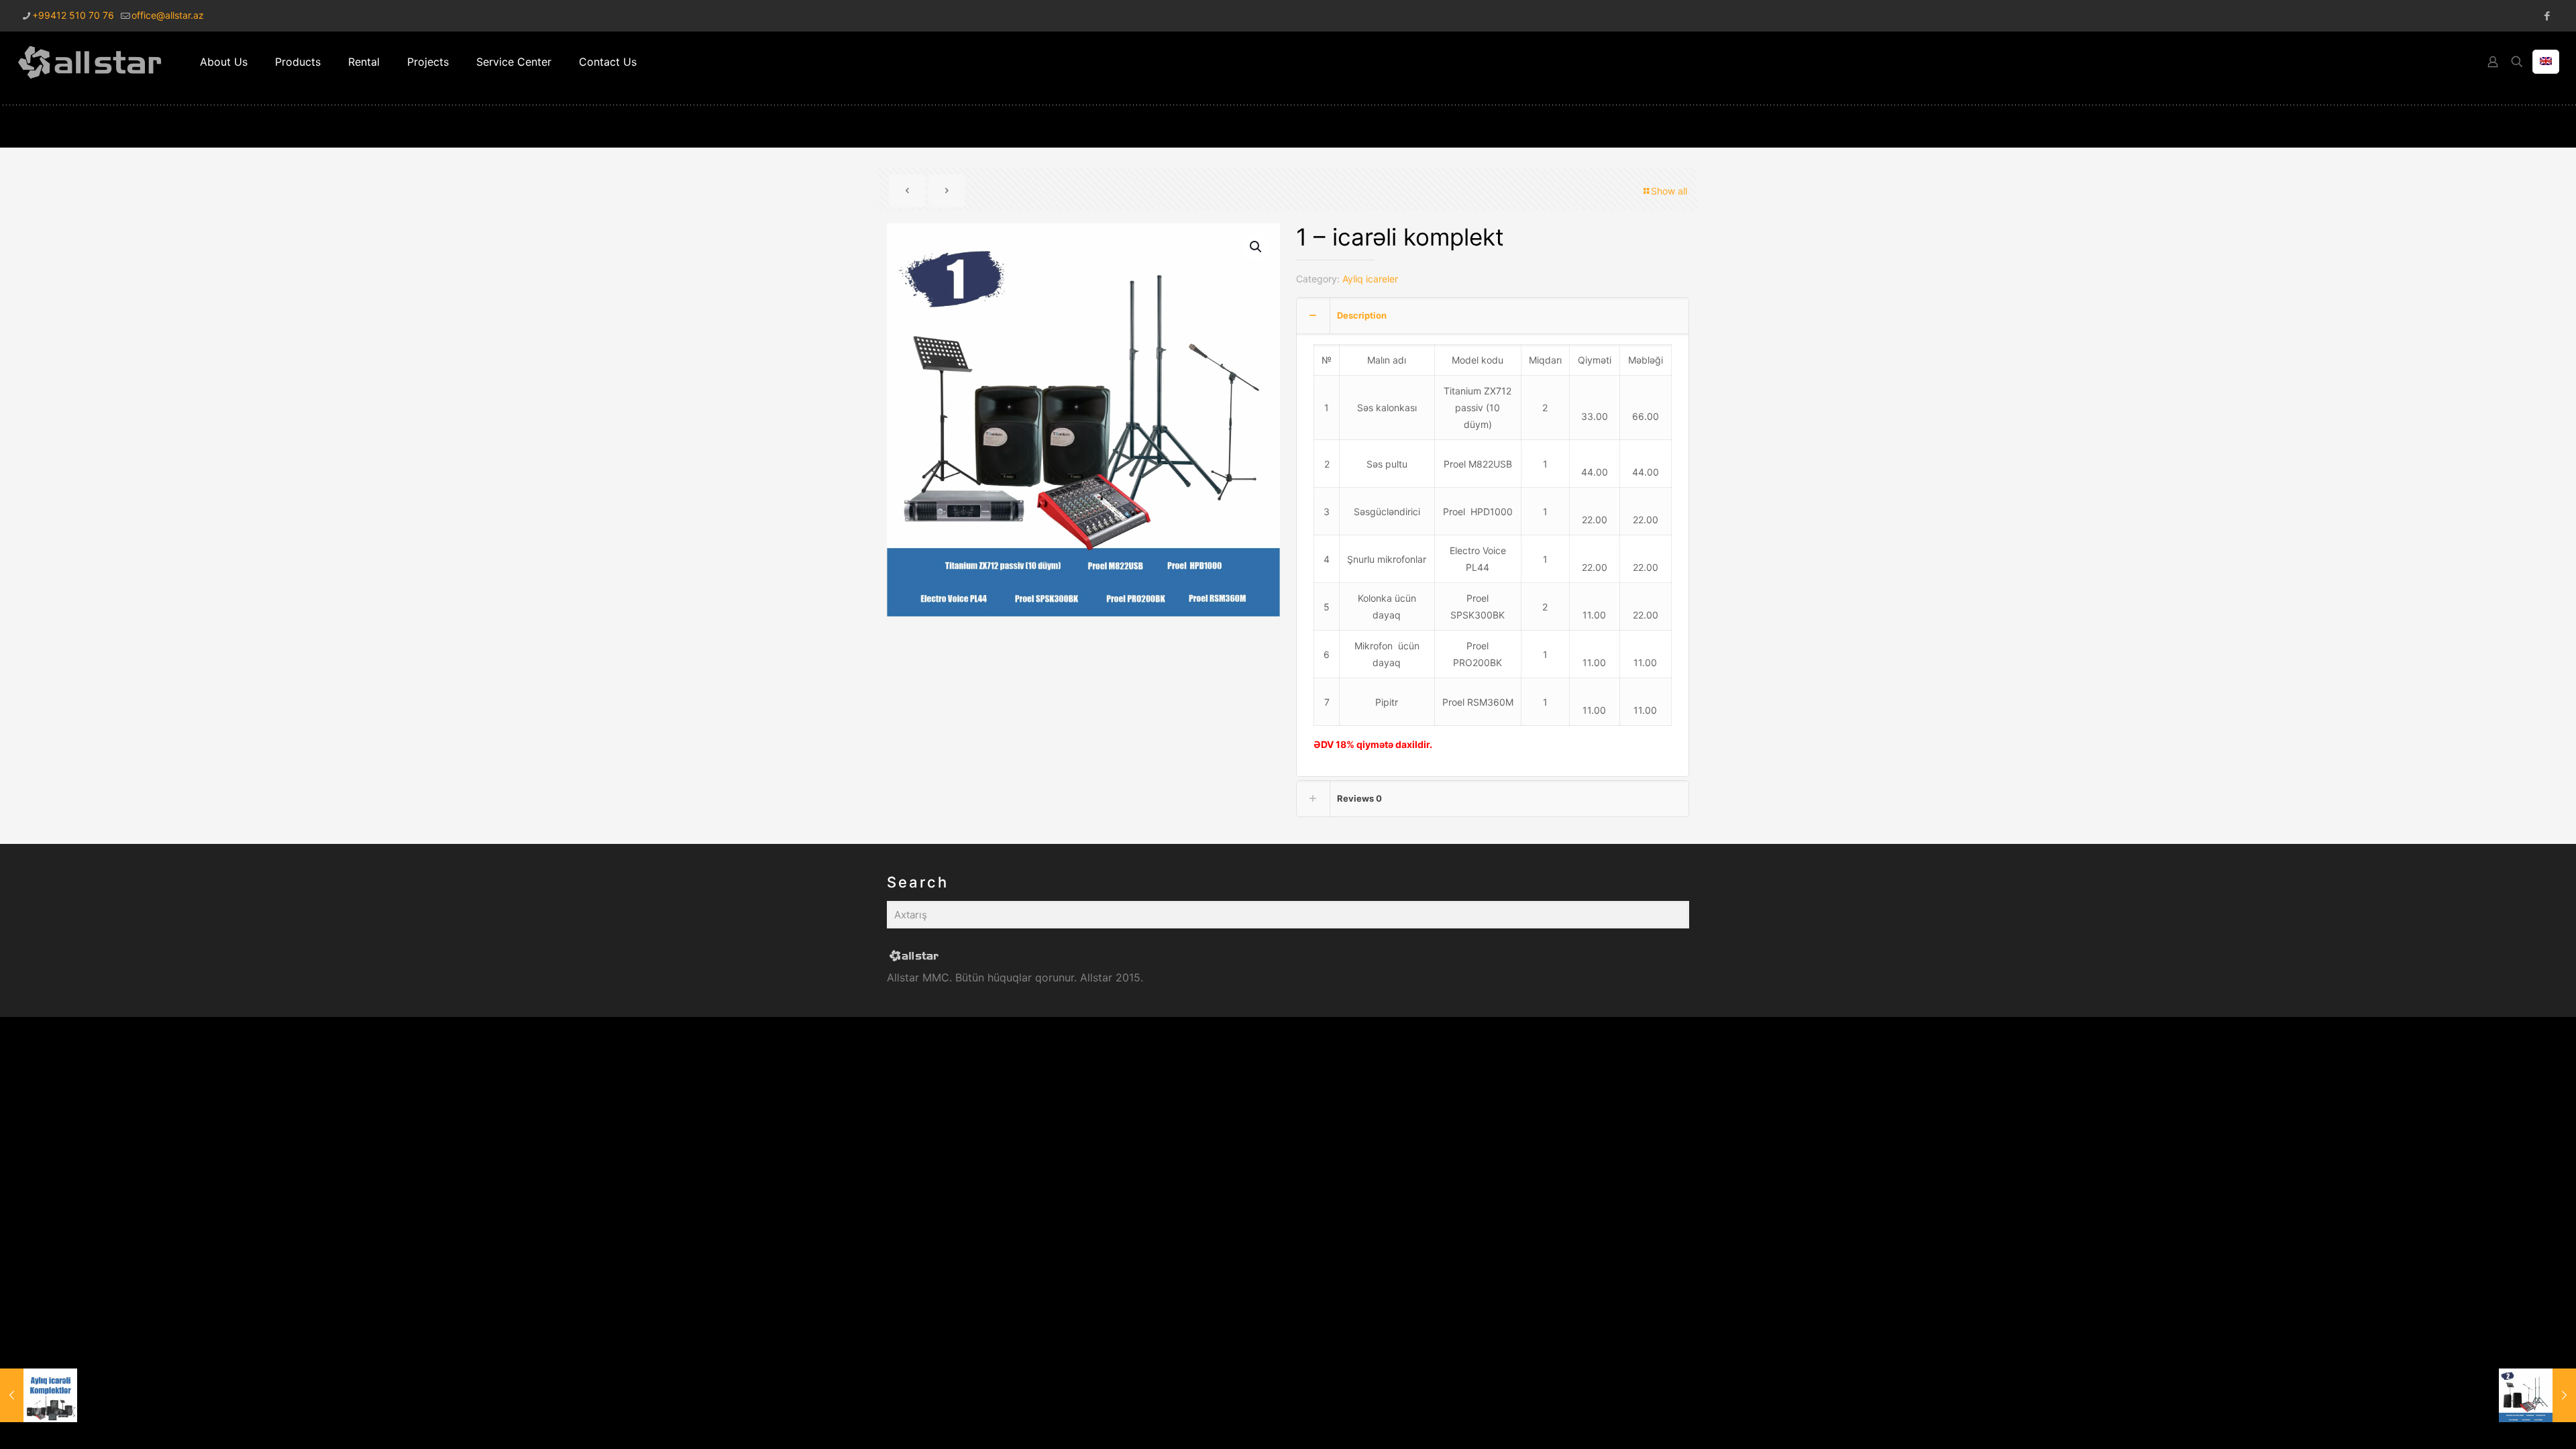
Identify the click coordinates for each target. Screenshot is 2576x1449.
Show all (1669, 191)
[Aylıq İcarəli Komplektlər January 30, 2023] (39, 1395)
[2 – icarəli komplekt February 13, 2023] (2537, 1395)
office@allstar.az (168, 15)
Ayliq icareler (1370, 279)
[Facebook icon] (2547, 16)
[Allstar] (90, 62)
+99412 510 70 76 (73, 15)
